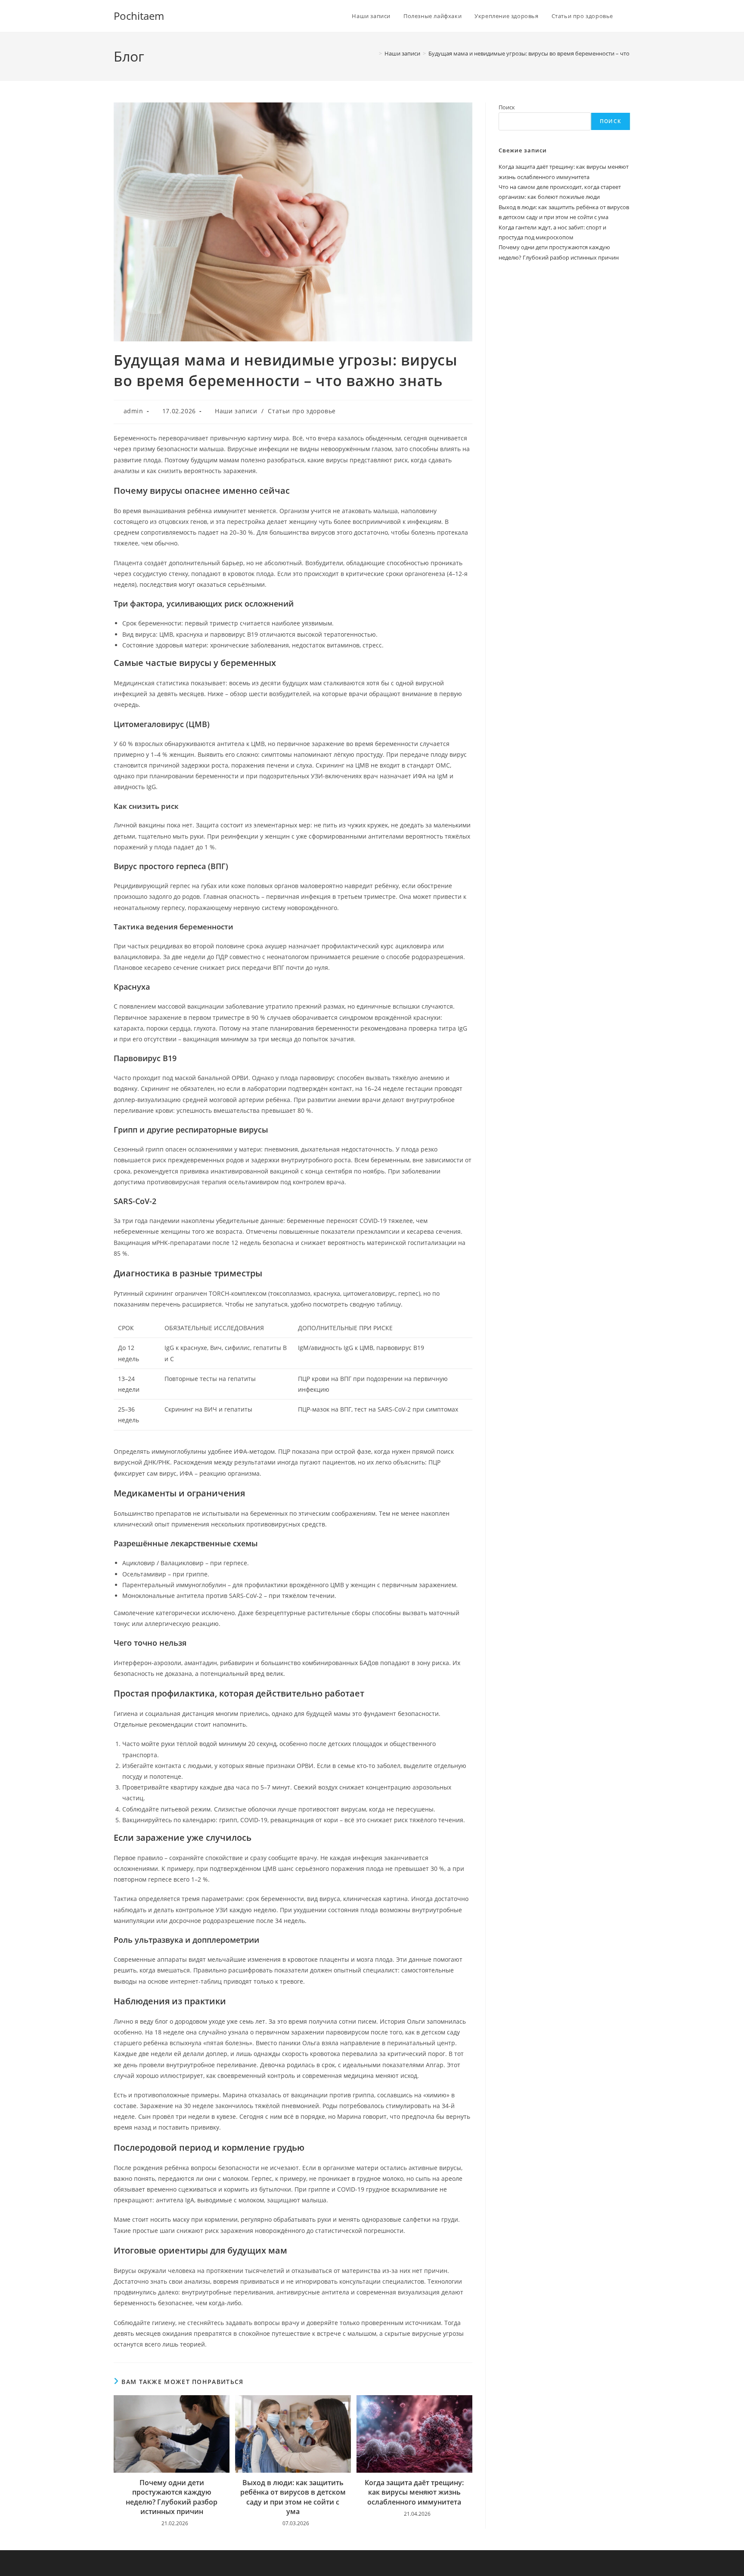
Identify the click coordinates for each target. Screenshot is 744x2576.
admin (133, 411)
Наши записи (236, 411)
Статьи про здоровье (302, 411)
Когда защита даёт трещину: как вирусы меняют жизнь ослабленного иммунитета (414, 2492)
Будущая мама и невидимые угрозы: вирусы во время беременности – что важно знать (546, 53)
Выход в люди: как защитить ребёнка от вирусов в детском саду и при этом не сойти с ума (293, 2497)
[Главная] (374, 53)
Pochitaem (139, 16)
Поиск (507, 107)
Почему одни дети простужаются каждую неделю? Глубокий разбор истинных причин (172, 2497)
